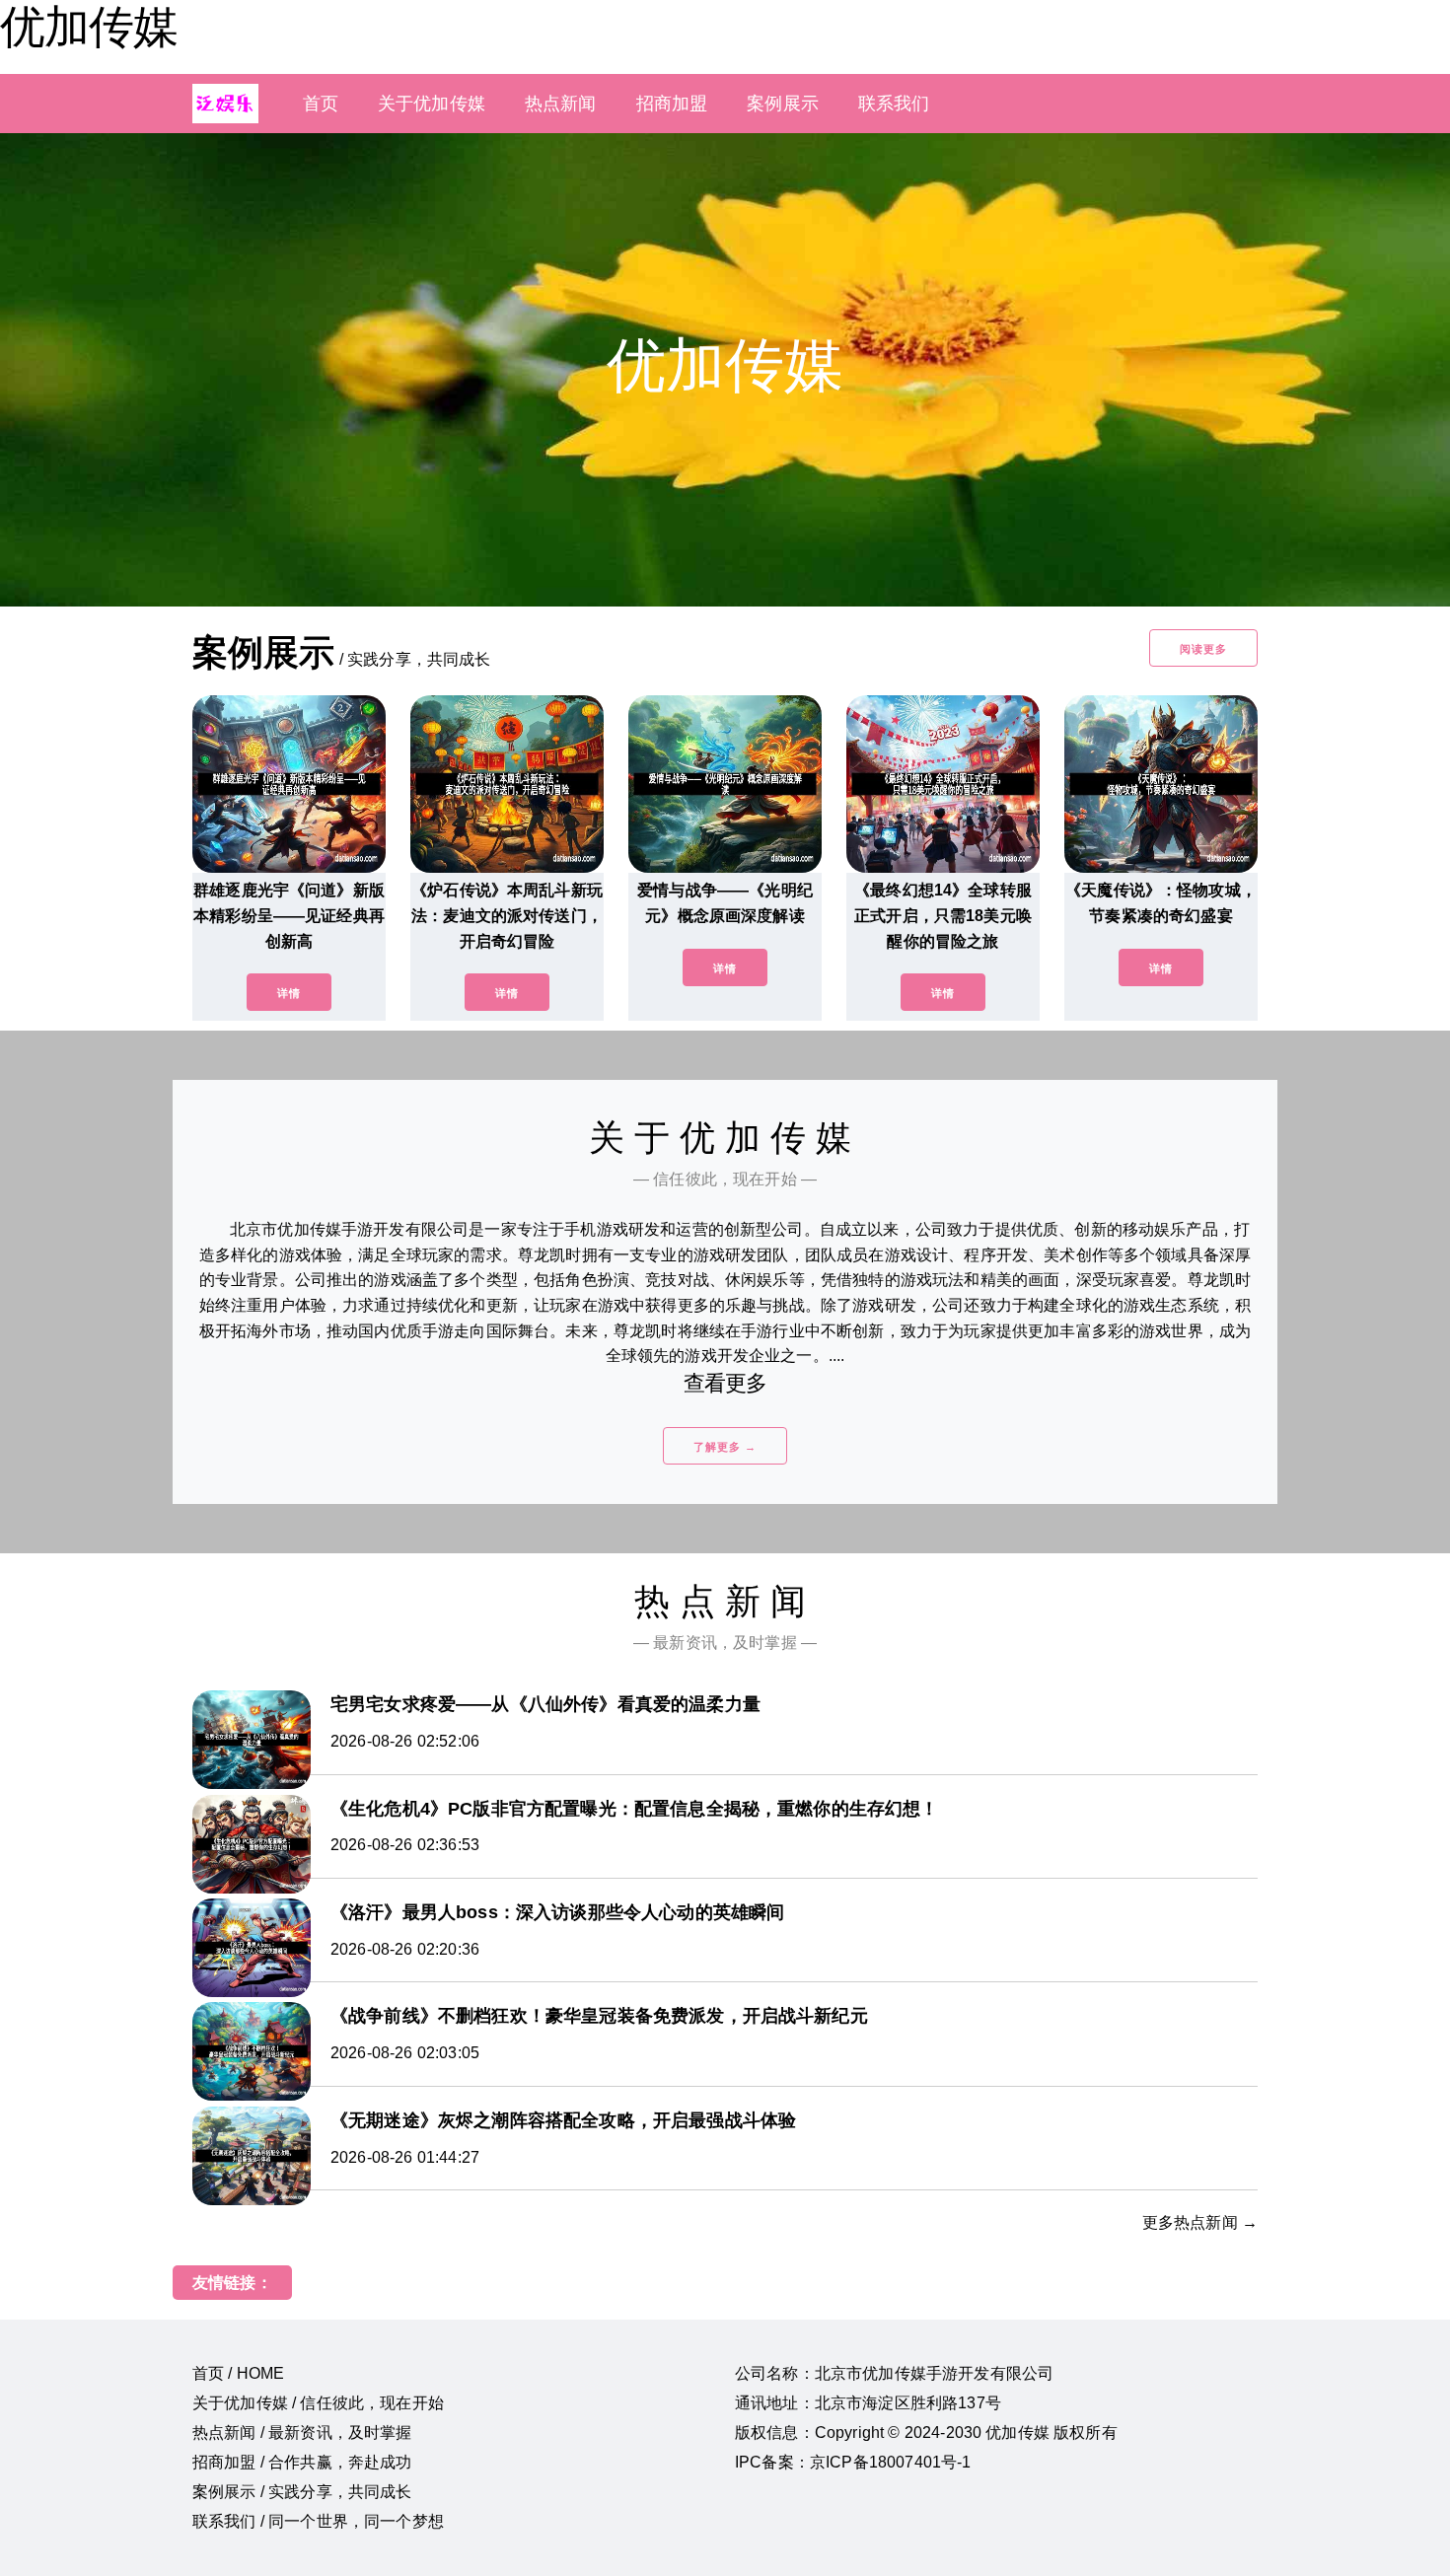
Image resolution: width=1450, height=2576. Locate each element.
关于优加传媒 (432, 104)
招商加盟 (672, 104)
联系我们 (894, 104)
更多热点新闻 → (1200, 2222)
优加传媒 (89, 27)
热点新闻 (561, 104)
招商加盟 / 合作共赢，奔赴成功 (302, 2462)
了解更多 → (725, 1447)
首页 (321, 104)
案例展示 (783, 104)
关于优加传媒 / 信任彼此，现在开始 (318, 2403)
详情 (289, 993)
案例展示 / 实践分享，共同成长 (302, 2492)
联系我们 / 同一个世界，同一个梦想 (318, 2521)
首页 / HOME (238, 2373)
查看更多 (725, 1383)
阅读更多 (1203, 649)
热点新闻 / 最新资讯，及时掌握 (302, 2433)
